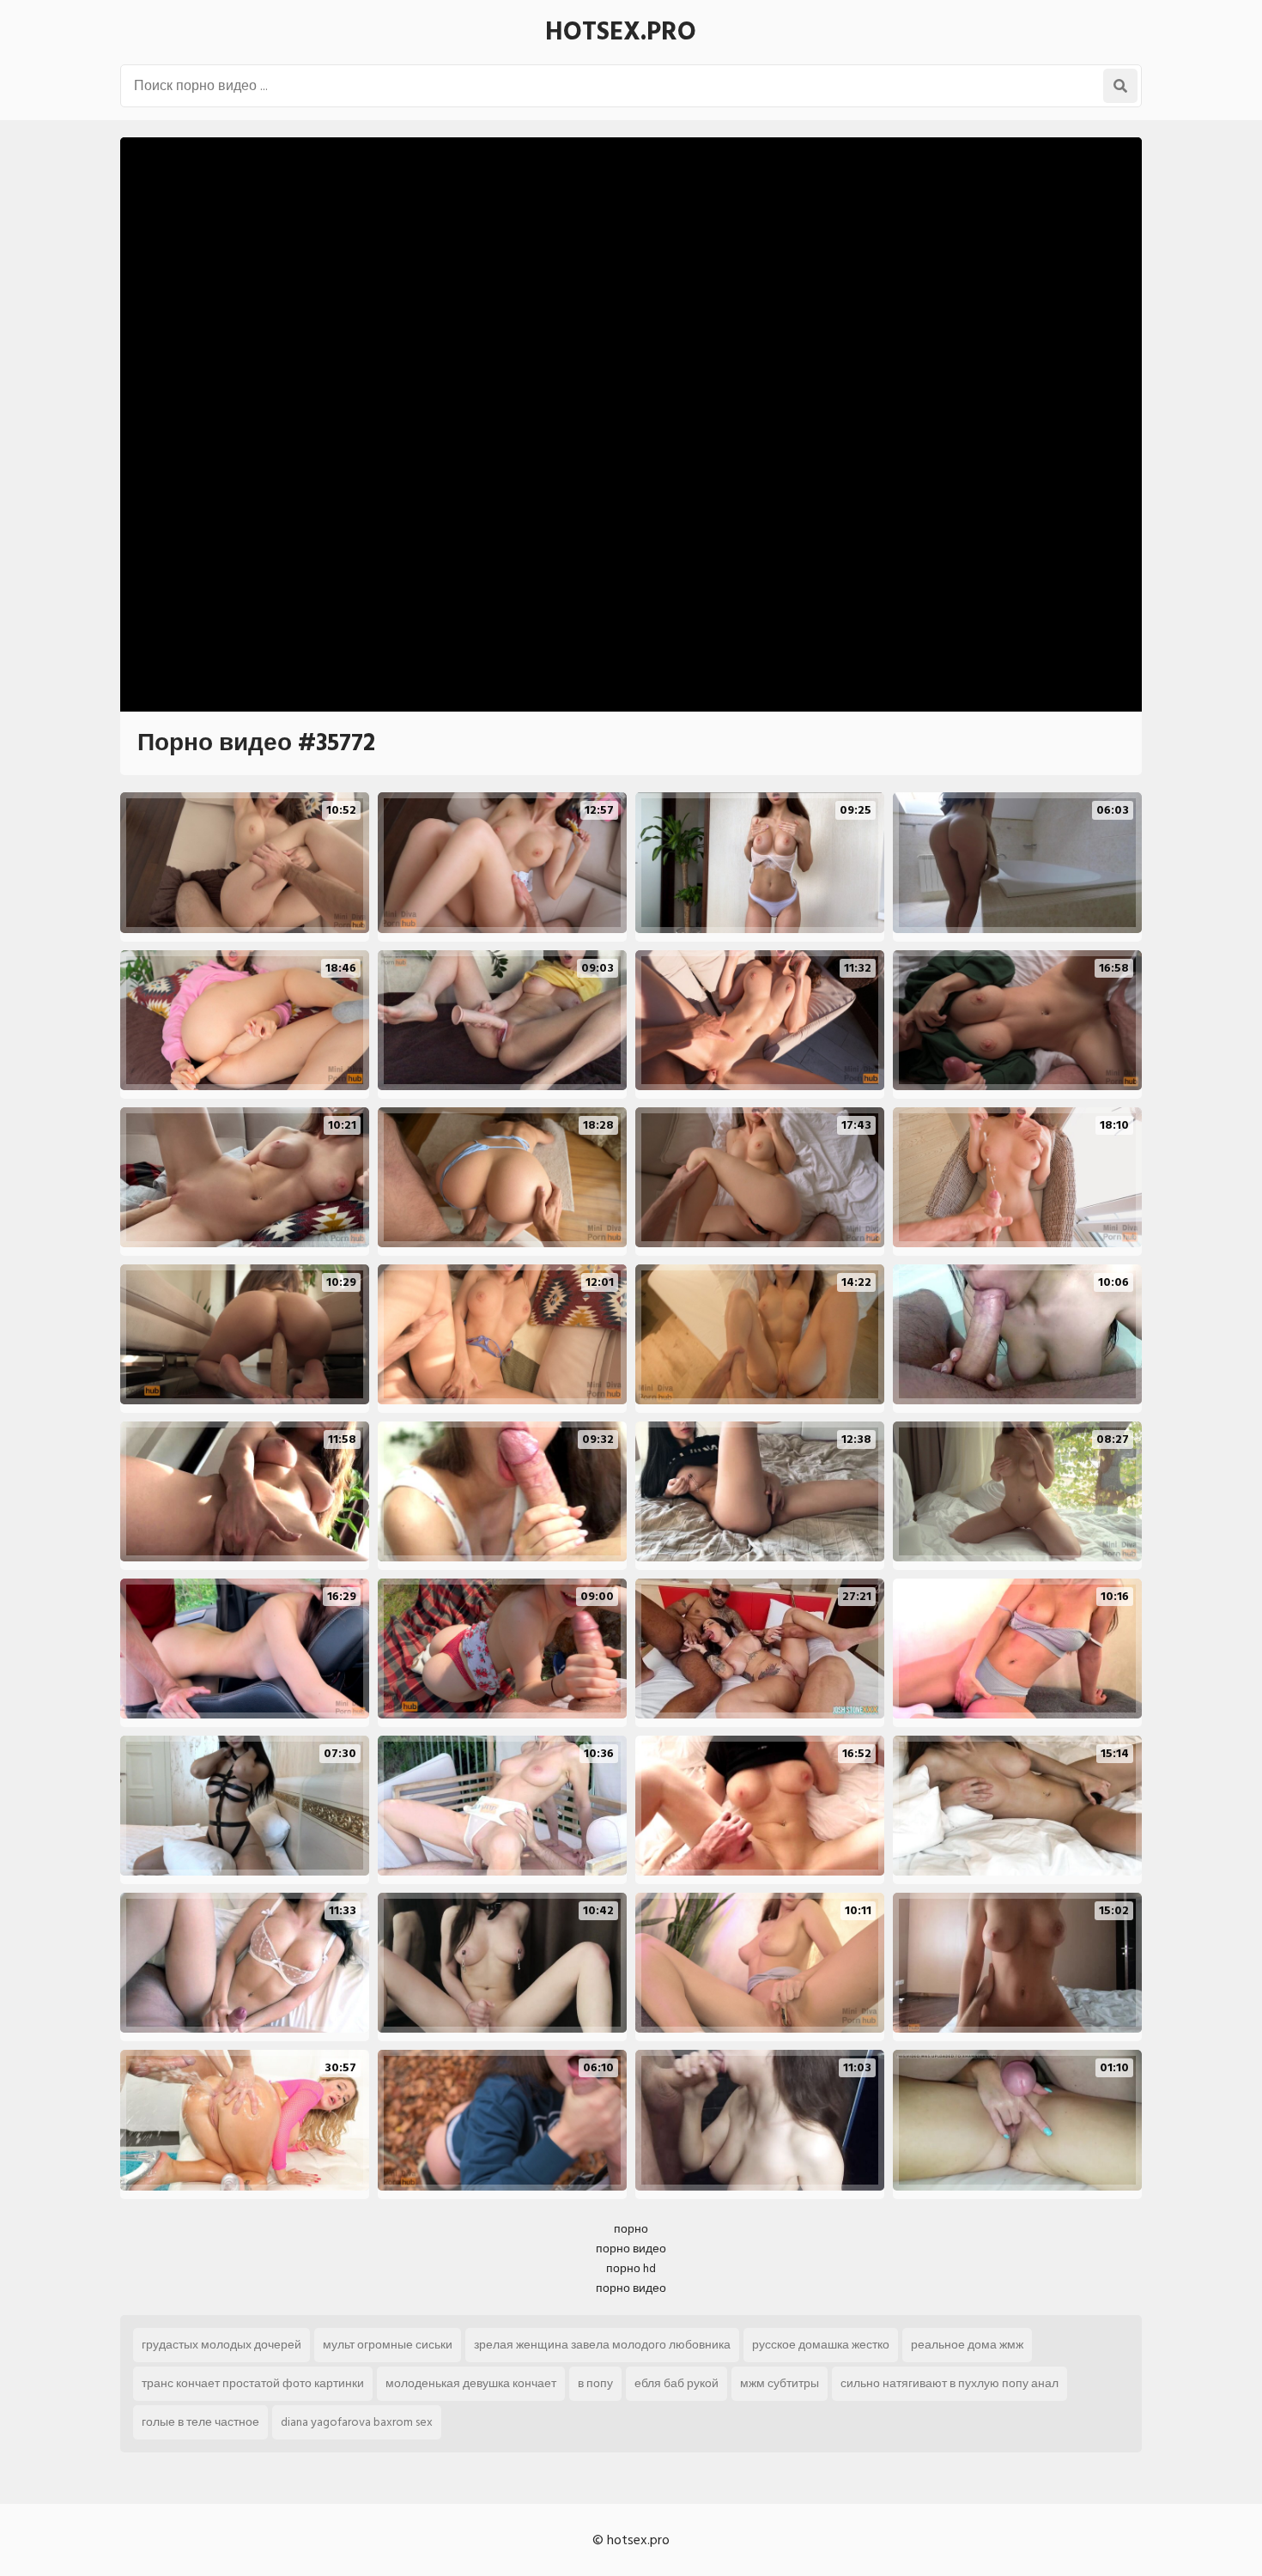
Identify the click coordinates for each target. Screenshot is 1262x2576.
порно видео (631, 2249)
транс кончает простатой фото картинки (253, 2383)
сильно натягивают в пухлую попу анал (950, 2383)
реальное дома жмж (967, 2345)
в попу (595, 2383)
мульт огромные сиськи (388, 2345)
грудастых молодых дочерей (221, 2345)
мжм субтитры (780, 2383)
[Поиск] (1120, 86)
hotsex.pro (621, 32)
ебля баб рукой (677, 2383)
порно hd (631, 2268)
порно (631, 2229)
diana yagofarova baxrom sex (357, 2422)
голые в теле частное (200, 2422)
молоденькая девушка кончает (471, 2383)
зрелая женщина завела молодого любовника (602, 2345)
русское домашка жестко (821, 2345)
